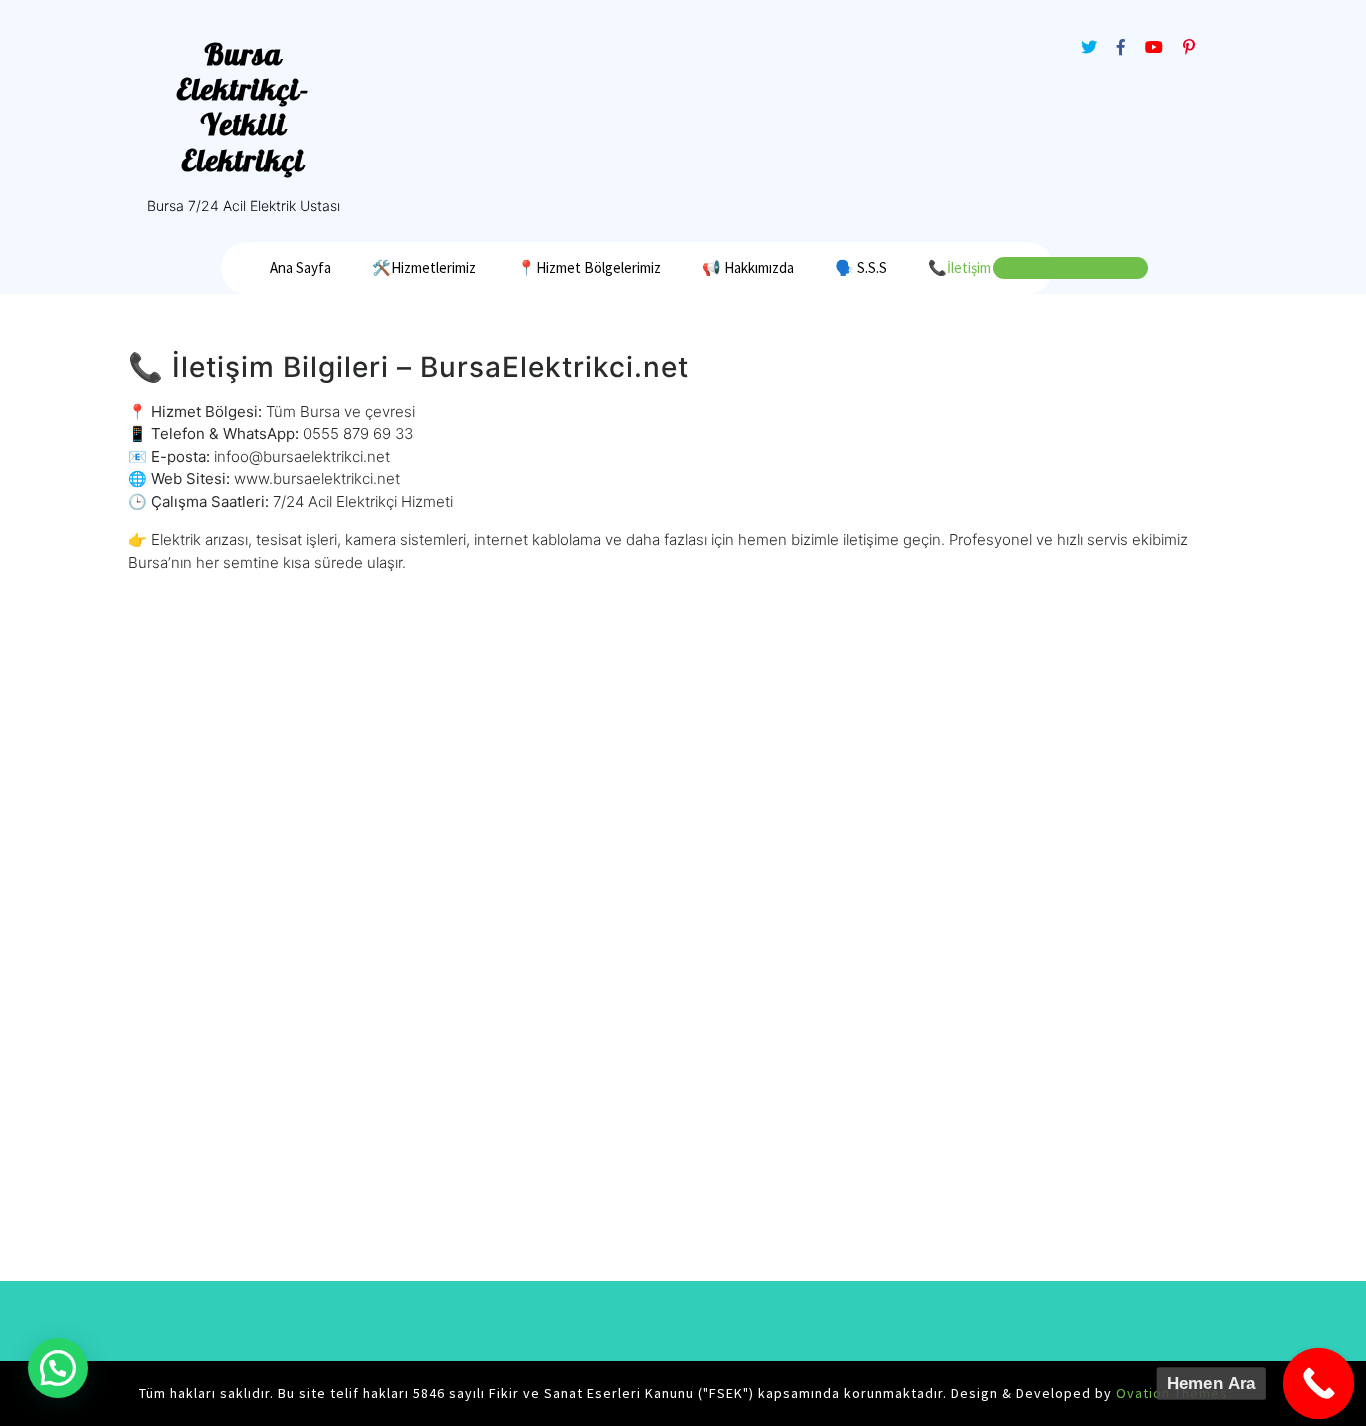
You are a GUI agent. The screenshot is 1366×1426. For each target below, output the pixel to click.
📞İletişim (959, 267)
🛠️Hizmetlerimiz (424, 267)
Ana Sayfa (300, 267)
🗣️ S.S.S (861, 267)
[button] (58, 1368)
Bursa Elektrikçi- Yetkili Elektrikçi (243, 107)
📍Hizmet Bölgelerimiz (589, 267)
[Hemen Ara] (1319, 1384)
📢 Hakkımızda (748, 267)
